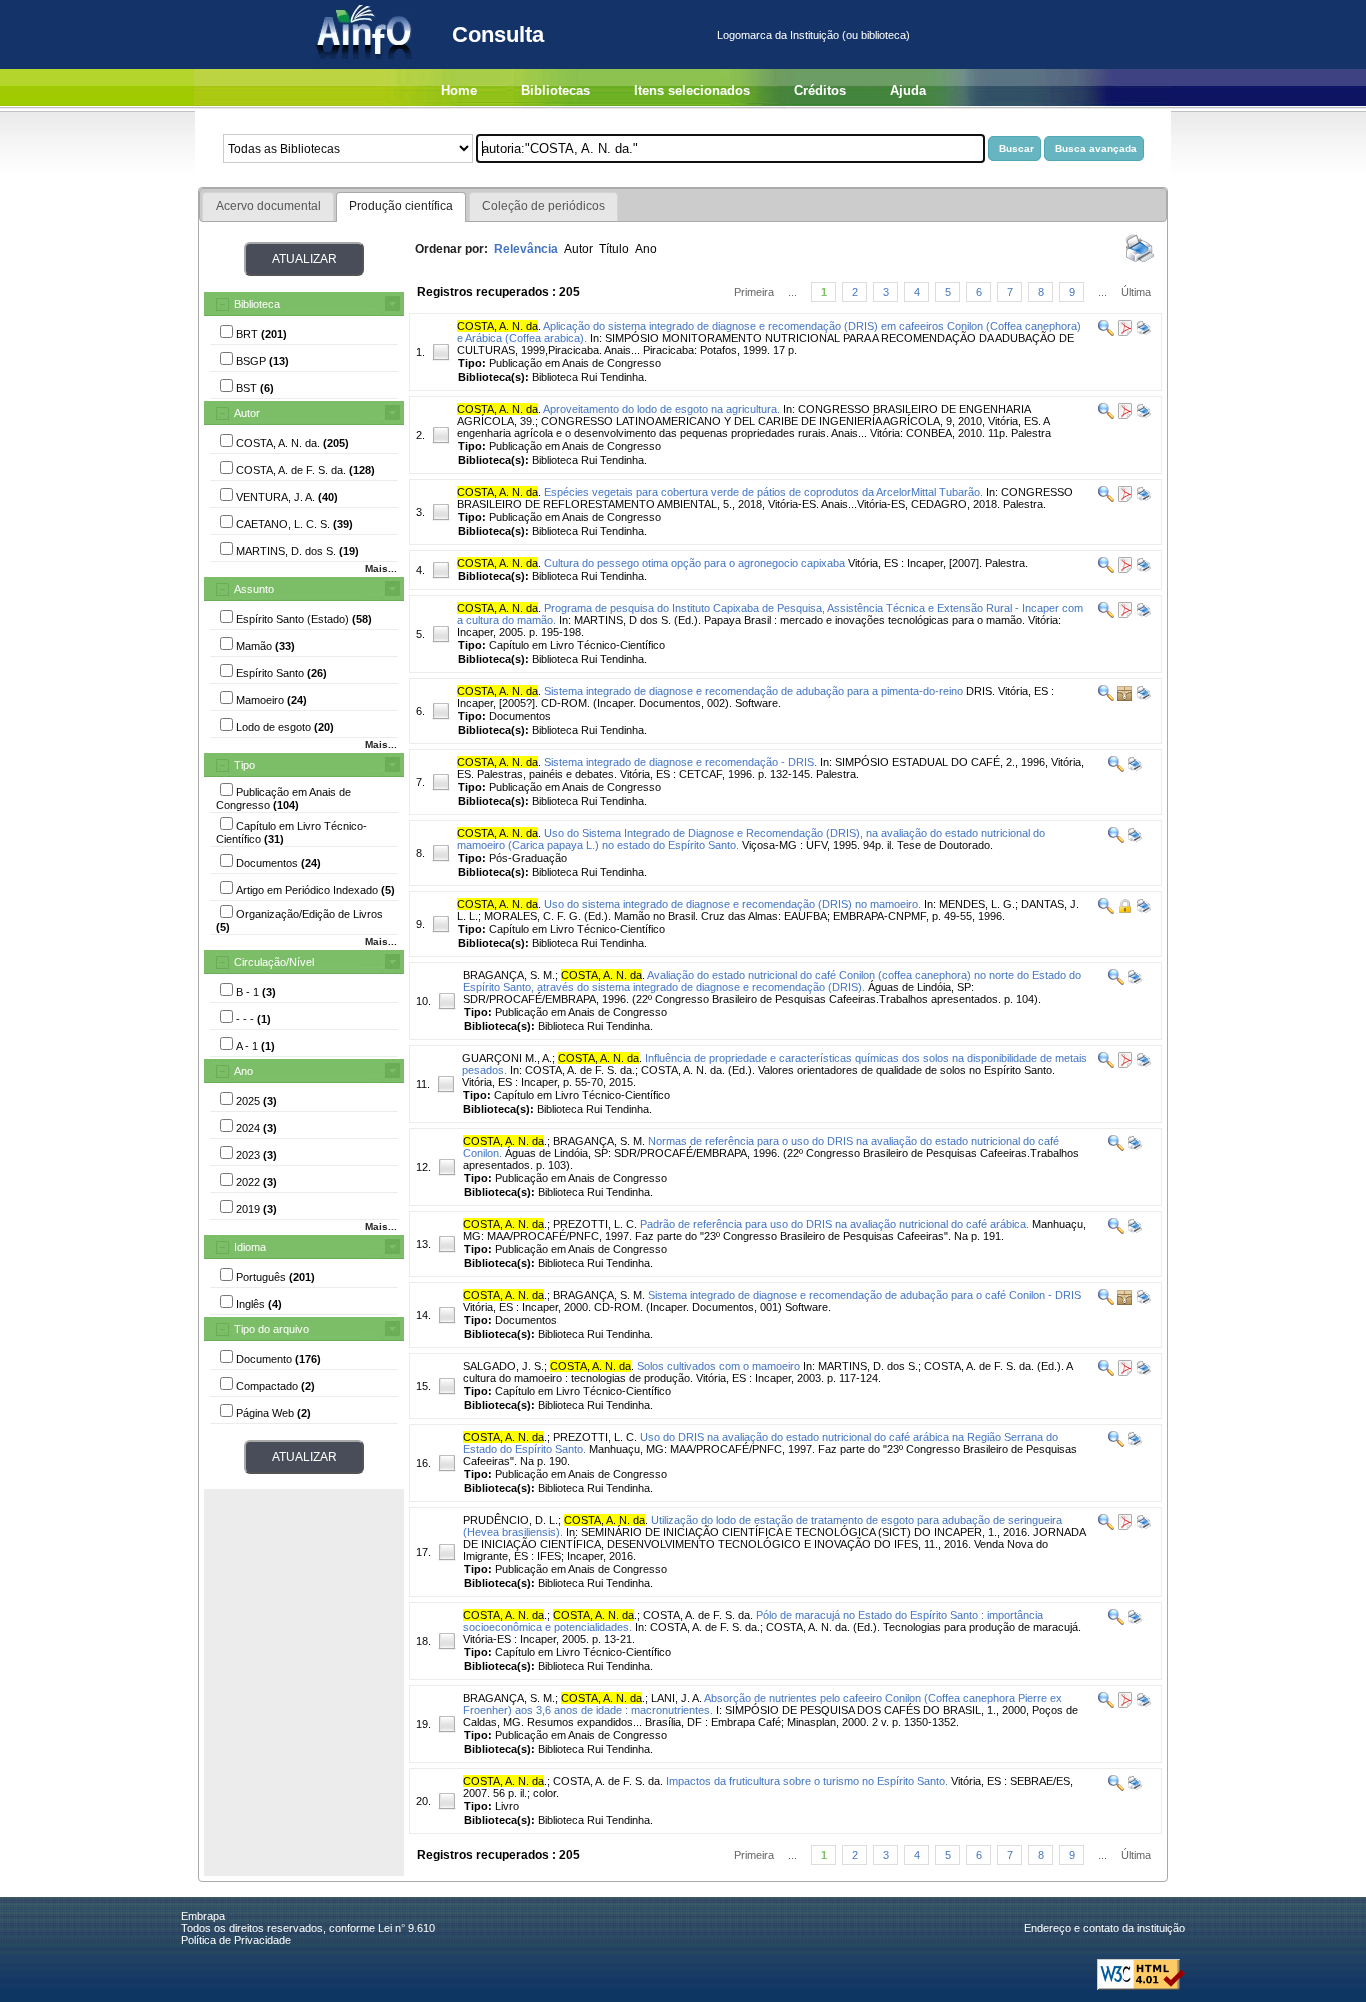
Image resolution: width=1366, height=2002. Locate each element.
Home (459, 90)
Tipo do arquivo (271, 1329)
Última (1136, 292)
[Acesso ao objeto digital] (1123, 332)
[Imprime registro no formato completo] (1142, 332)
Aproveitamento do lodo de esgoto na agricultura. (661, 409)
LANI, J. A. (676, 1698)
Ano (243, 1071)
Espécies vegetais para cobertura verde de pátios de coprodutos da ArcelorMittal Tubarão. (763, 492)
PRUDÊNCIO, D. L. (510, 1520)
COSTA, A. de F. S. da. (698, 1615)
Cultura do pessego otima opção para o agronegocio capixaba (694, 563)
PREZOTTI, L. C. (595, 1224)
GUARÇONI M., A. (507, 1058)
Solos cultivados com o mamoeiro (718, 1366)
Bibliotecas (555, 90)
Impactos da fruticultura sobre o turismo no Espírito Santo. (807, 1781)
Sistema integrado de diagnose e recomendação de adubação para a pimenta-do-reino (753, 691)
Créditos (820, 90)
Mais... (381, 568)
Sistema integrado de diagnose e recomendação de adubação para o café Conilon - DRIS (864, 1295)
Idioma (250, 1247)
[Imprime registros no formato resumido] (1140, 261)
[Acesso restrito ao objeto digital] (1123, 910)
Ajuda (908, 90)
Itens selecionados (692, 90)
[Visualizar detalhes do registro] (1106, 332)
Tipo (244, 765)
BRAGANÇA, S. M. (509, 975)
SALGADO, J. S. (503, 1366)
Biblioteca (257, 304)
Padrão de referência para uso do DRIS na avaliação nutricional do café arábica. (834, 1224)
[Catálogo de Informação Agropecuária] (365, 65)
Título (614, 249)
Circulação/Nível (274, 962)
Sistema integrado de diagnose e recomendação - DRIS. (680, 762)
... (792, 292)
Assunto (254, 589)
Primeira (754, 292)
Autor (247, 413)
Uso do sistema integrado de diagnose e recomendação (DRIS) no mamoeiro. (732, 904)
